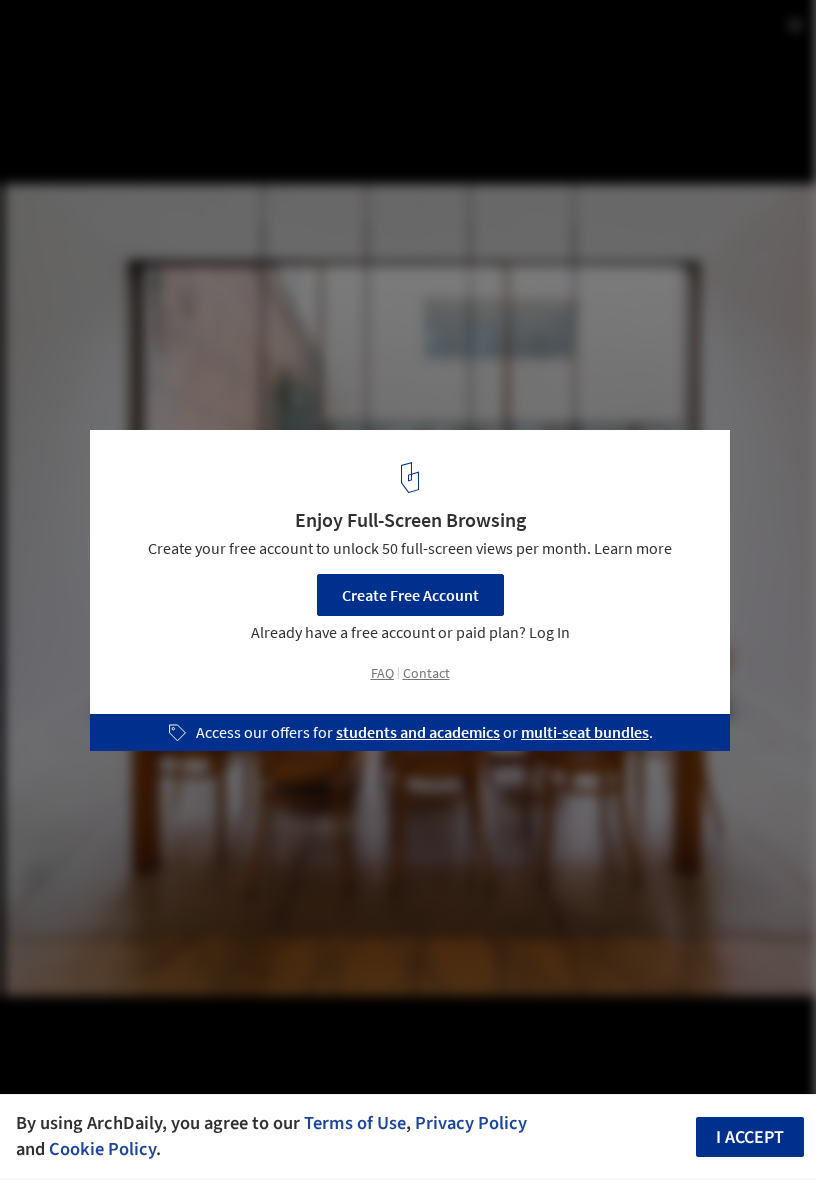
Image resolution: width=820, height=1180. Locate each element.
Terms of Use (355, 1123)
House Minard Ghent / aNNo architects (213, 36)
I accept (750, 1137)
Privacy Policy (471, 1123)
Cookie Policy (102, 1149)
